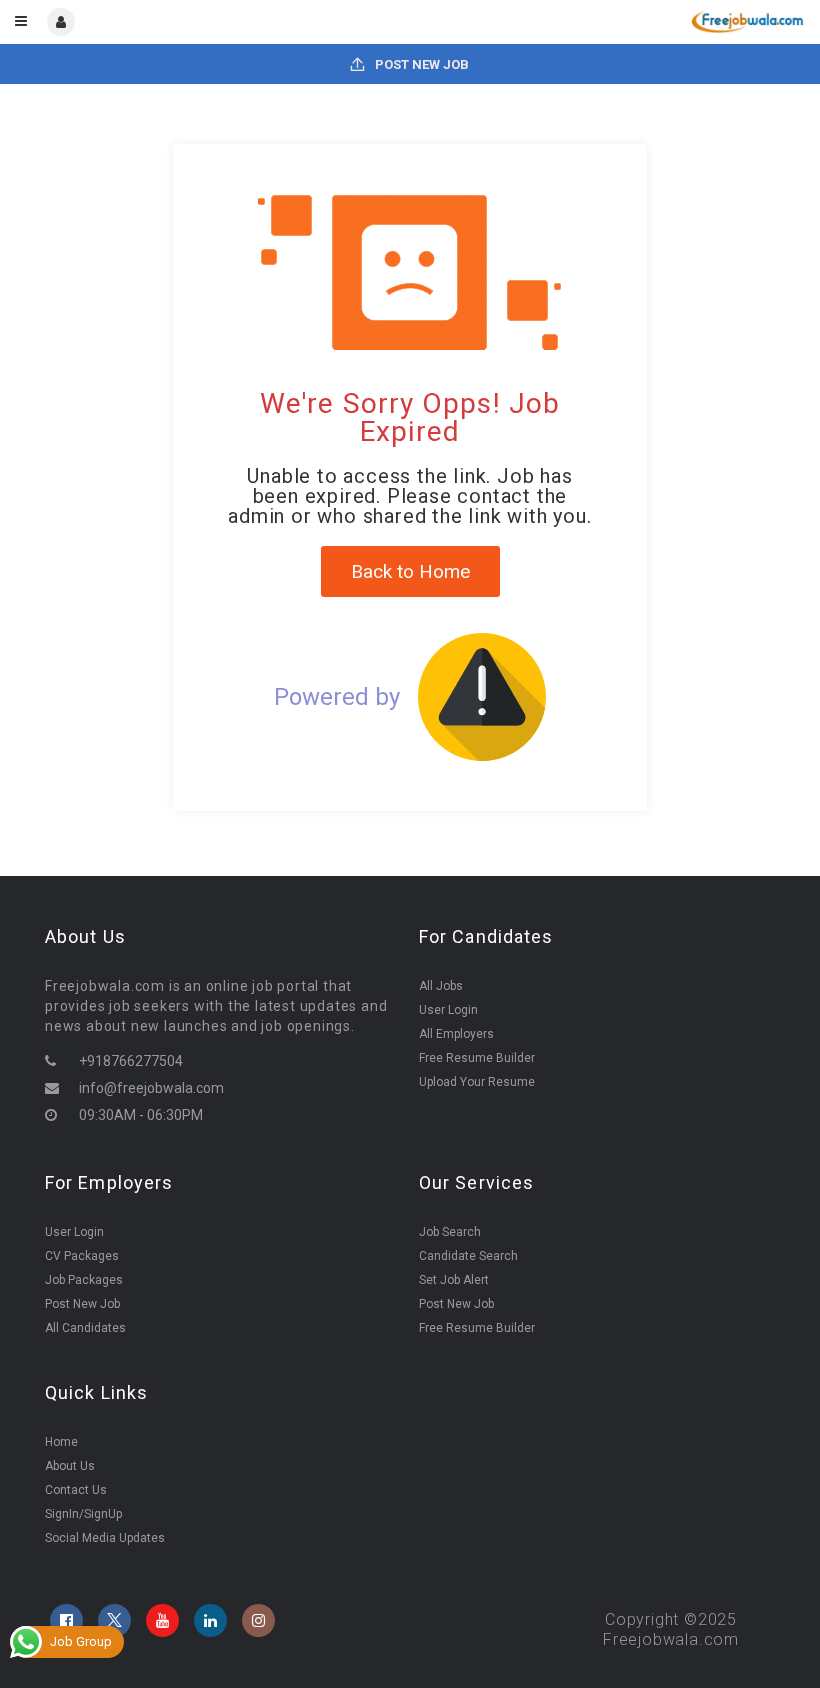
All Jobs (441, 986)
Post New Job (420, 64)
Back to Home (410, 571)
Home (61, 1442)
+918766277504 (131, 1061)
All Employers (456, 1034)
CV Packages (82, 1256)
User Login (448, 1010)
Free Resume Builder (477, 1058)
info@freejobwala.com (151, 1088)
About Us (70, 1466)
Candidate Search (468, 1256)
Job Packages (84, 1280)
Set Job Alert (454, 1280)
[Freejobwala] (606, 22)
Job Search (450, 1232)
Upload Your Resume (477, 1082)
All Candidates (85, 1328)
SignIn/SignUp (83, 1514)
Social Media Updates (105, 1538)
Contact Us (76, 1490)
